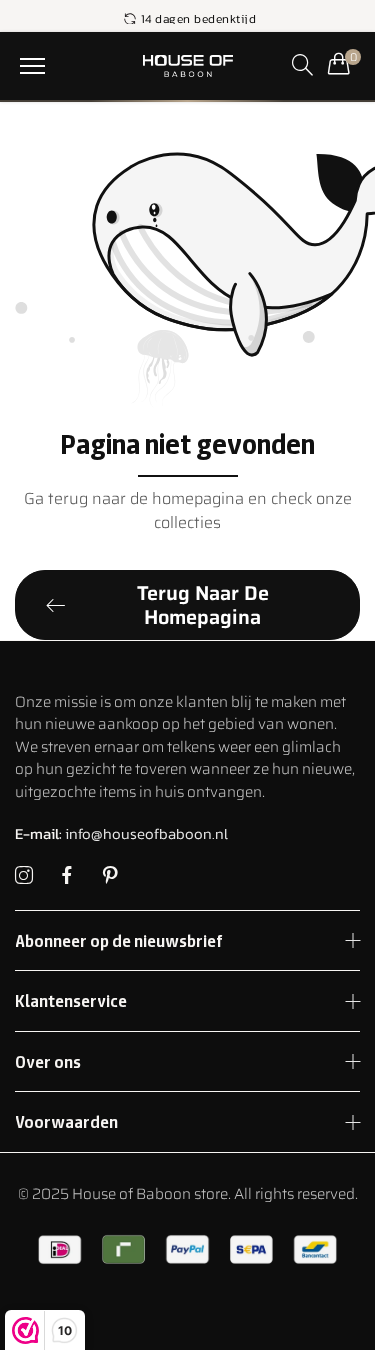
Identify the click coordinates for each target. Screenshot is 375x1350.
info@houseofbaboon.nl (121, 833)
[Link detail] (24, 876)
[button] (32, 66)
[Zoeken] (302, 64)
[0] (339, 63)
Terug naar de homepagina (203, 605)
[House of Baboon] (187, 66)
